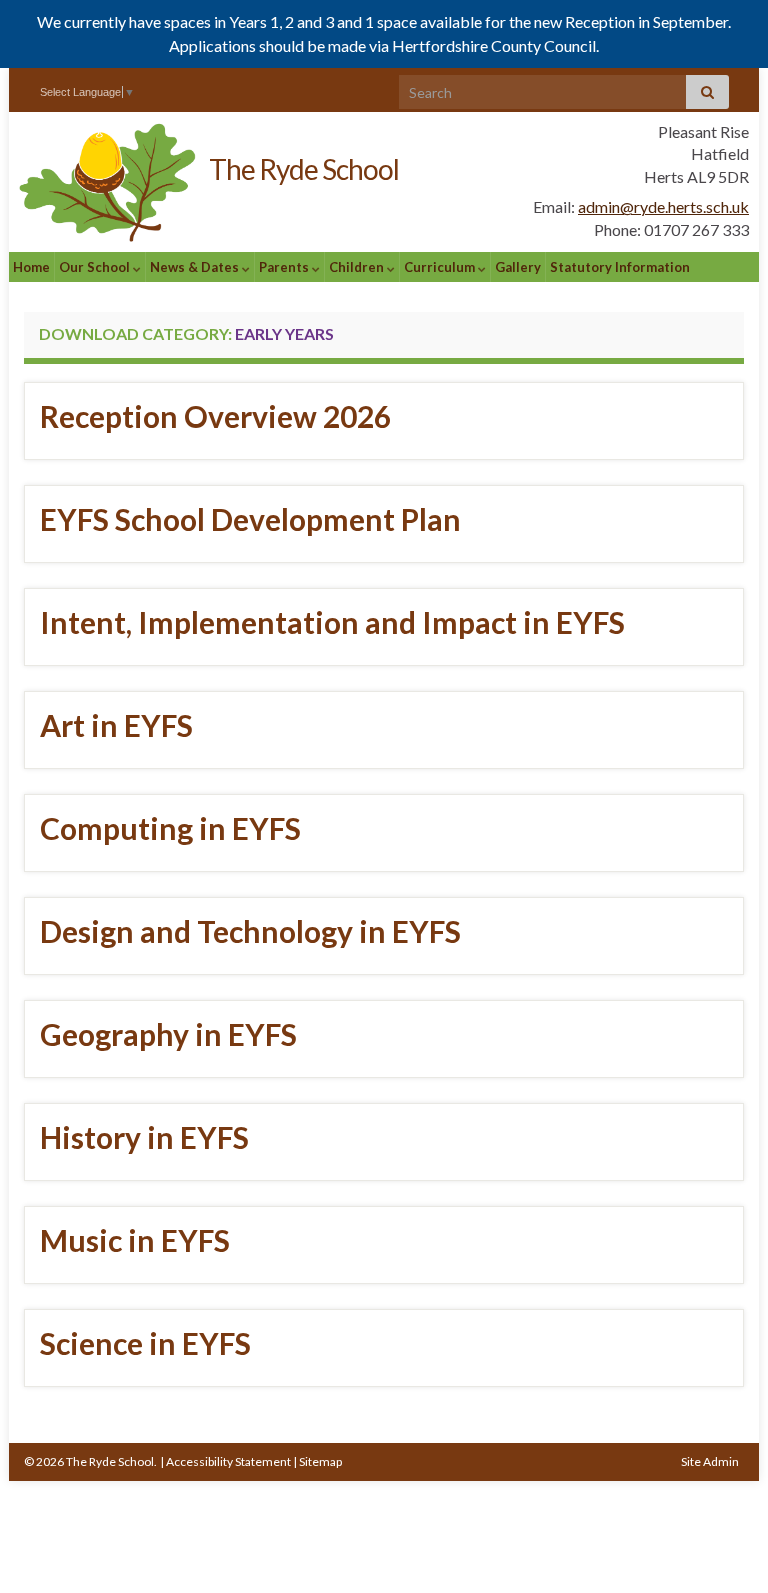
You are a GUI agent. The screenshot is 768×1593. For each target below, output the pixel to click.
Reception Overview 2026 (215, 416)
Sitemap (320, 1461)
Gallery (518, 267)
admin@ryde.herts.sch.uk (663, 206)
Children (358, 267)
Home (31, 267)
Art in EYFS (116, 725)
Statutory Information (620, 267)
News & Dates (196, 267)
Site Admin (710, 1461)
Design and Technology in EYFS (250, 931)
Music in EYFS (135, 1240)
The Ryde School (304, 169)
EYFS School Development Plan (250, 519)
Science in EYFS (145, 1343)
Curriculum (441, 267)
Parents (285, 267)
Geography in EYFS (168, 1034)
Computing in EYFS (170, 828)
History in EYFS (144, 1137)
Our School (96, 267)
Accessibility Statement (228, 1461)
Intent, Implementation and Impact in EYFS (332, 622)
